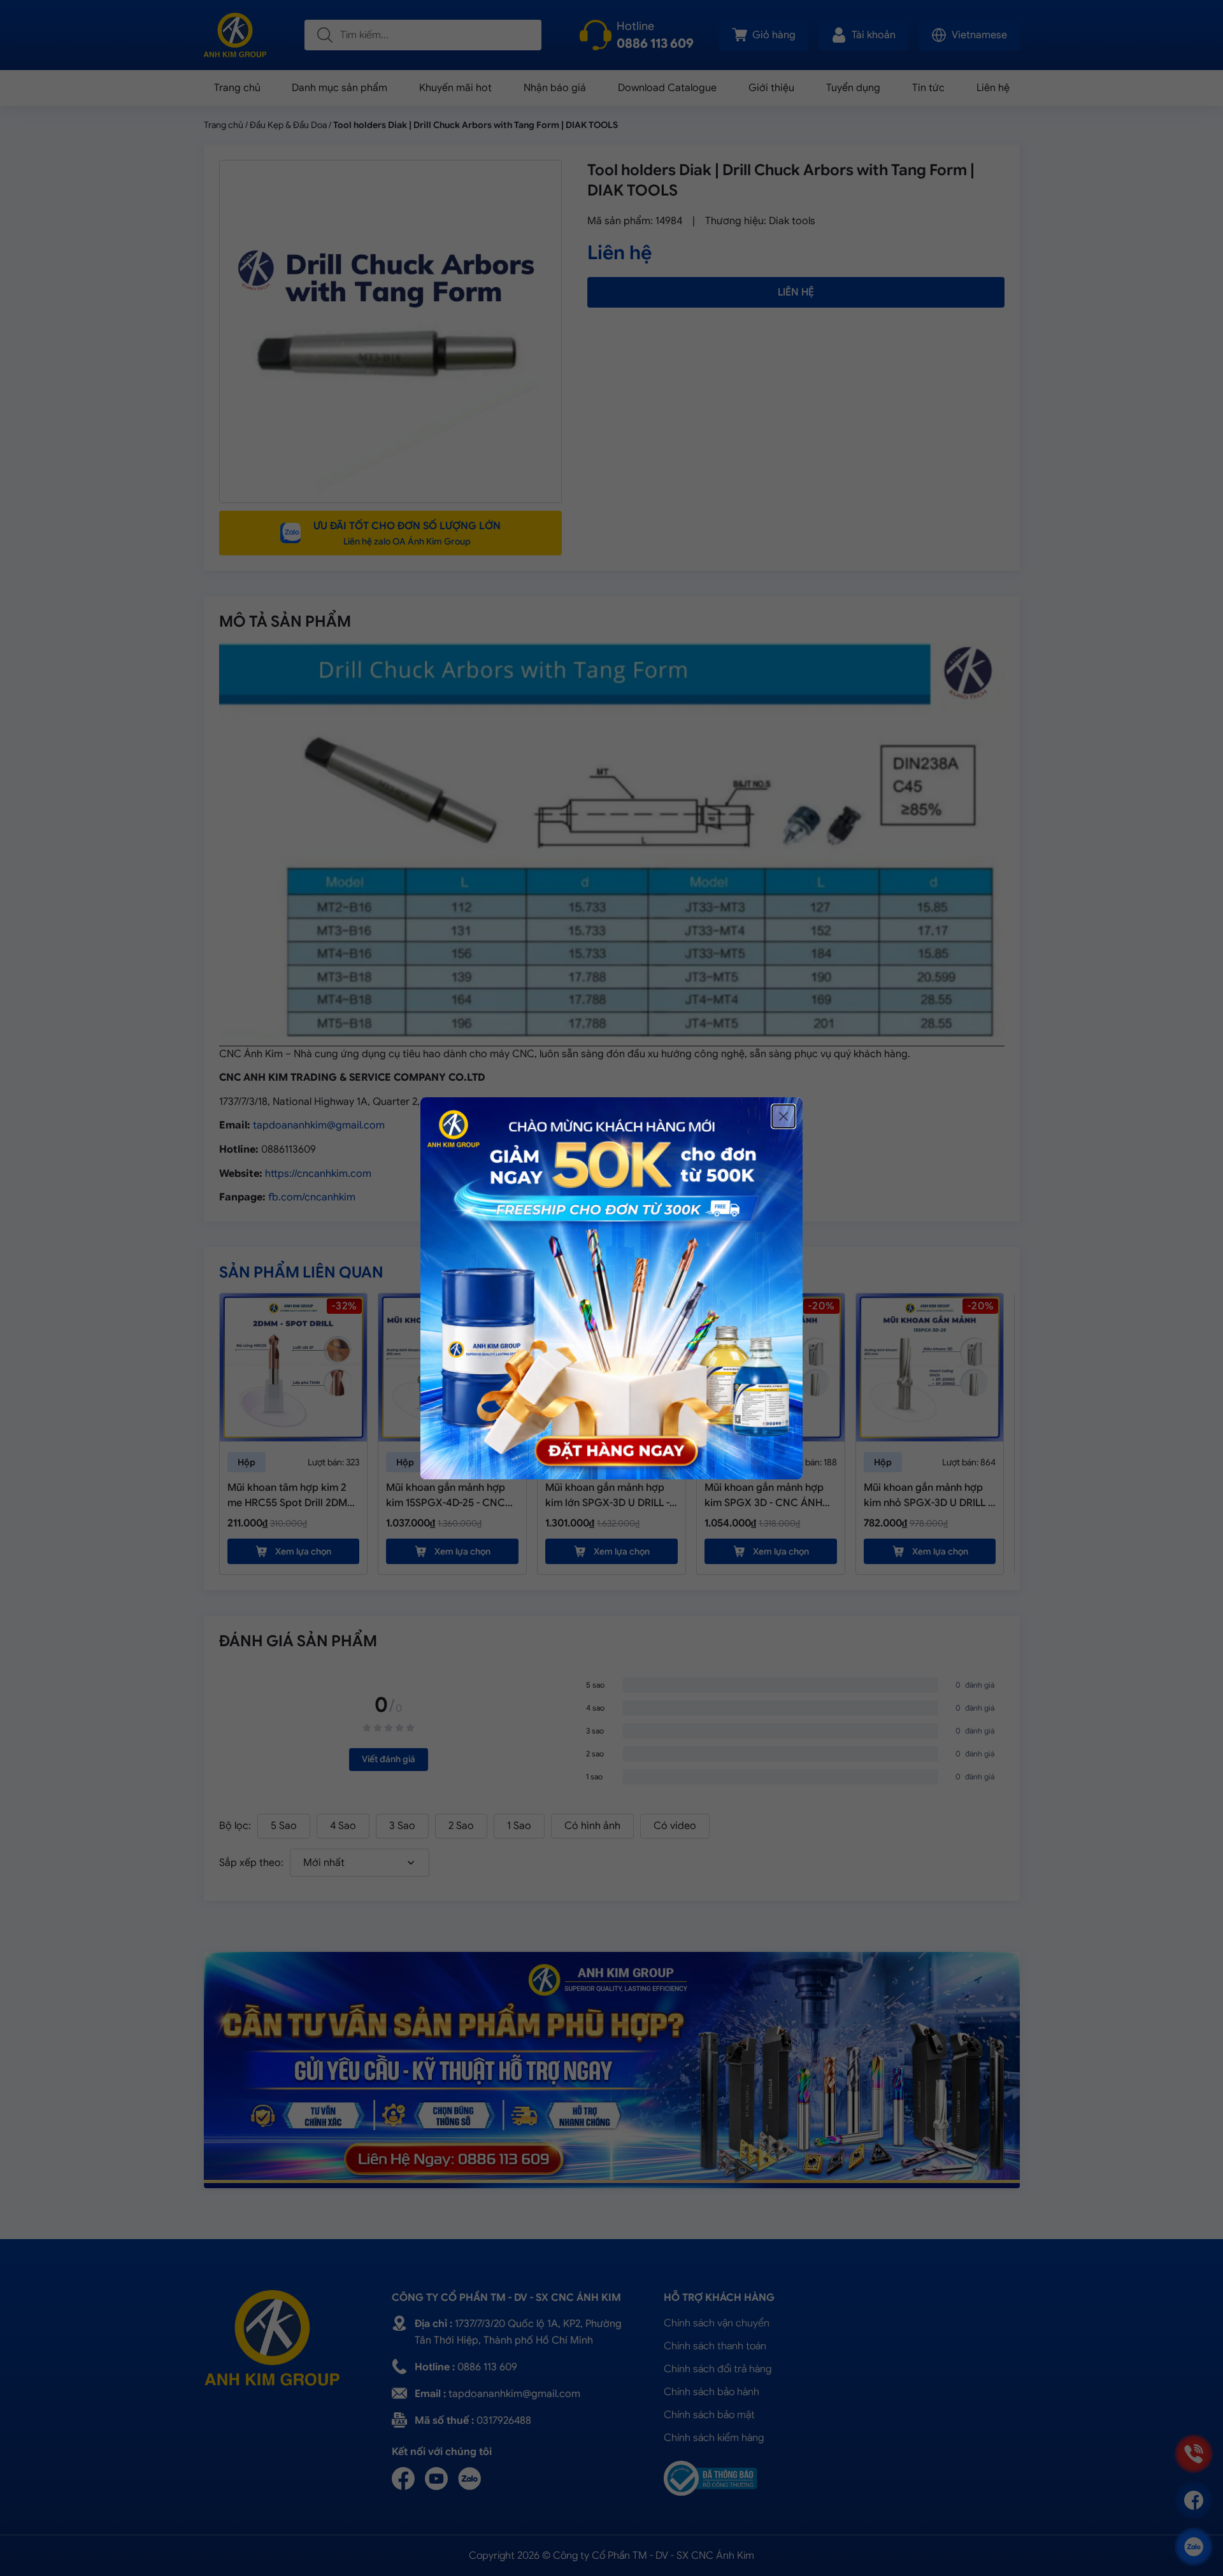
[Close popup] (783, 1116)
